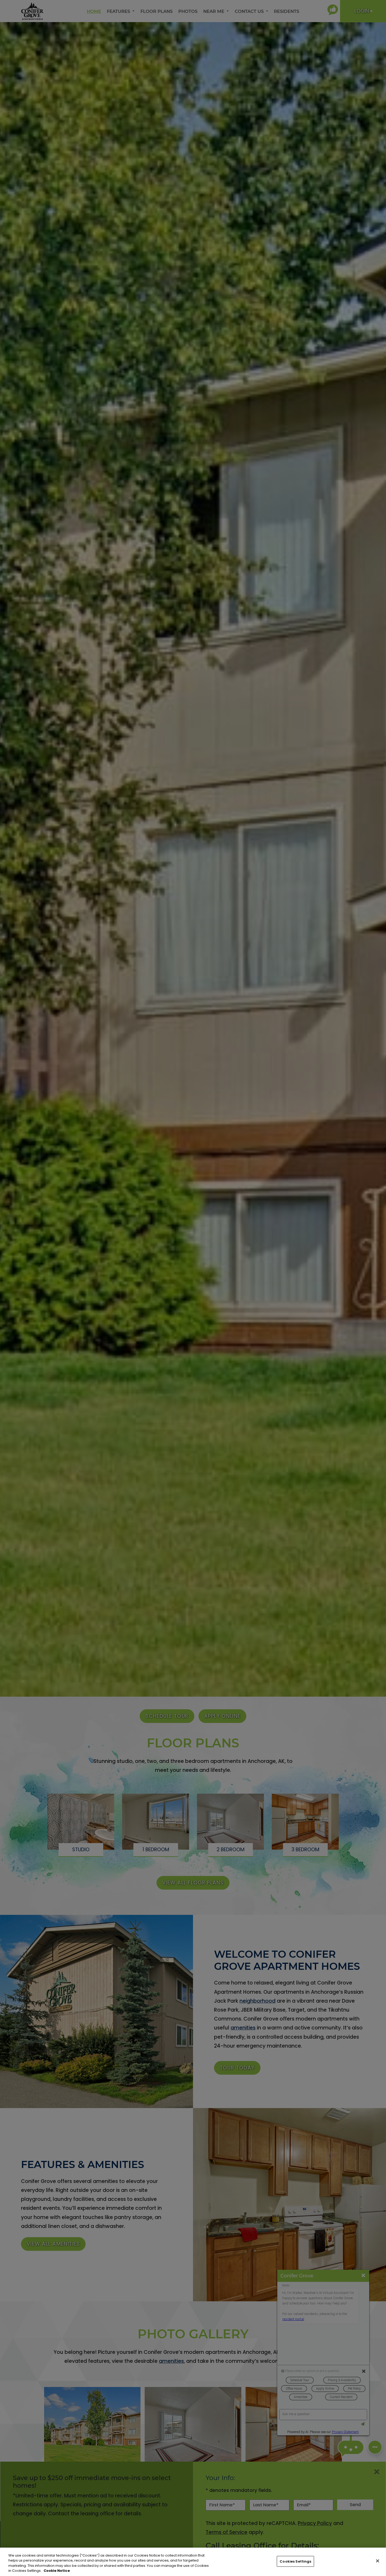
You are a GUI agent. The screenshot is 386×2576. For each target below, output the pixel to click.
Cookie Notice (57, 2571)
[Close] (378, 2561)
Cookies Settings (295, 2561)
